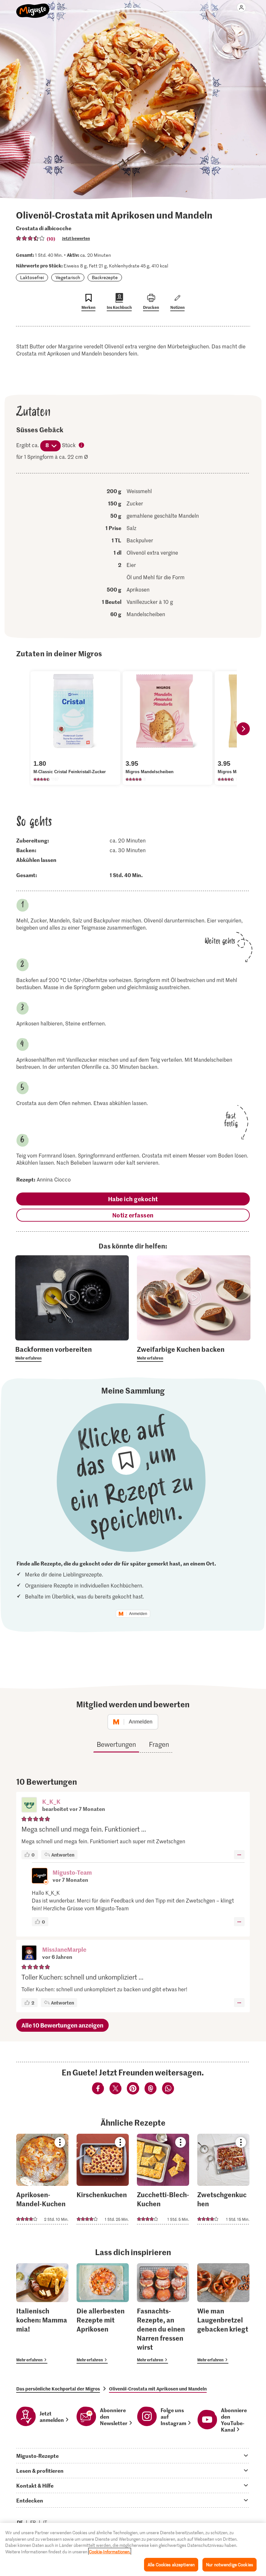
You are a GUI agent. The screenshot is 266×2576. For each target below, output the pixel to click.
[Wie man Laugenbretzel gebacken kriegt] (223, 2314)
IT (45, 2522)
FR (33, 2522)
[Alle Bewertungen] (30, 238)
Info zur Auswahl (82, 446)
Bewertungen (116, 1744)
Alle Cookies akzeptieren (171, 2565)
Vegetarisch (68, 277)
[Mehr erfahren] (72, 1353)
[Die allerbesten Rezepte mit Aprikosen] (103, 2314)
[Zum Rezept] (42, 2179)
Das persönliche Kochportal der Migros (58, 2389)
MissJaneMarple (64, 1949)
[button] (29, 1805)
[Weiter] (243, 729)
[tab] (133, 2456)
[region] (133, 2549)
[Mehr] (239, 1855)
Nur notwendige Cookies (230, 2565)
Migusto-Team (72, 1872)
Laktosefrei (32, 277)
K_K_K (51, 1801)
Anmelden (138, 1614)
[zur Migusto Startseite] (33, 7)
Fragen (159, 1744)
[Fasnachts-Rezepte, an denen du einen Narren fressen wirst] (163, 2314)
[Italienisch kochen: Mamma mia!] (42, 2314)
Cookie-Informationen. (110, 2552)
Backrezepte (105, 277)
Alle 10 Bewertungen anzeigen (62, 2025)
